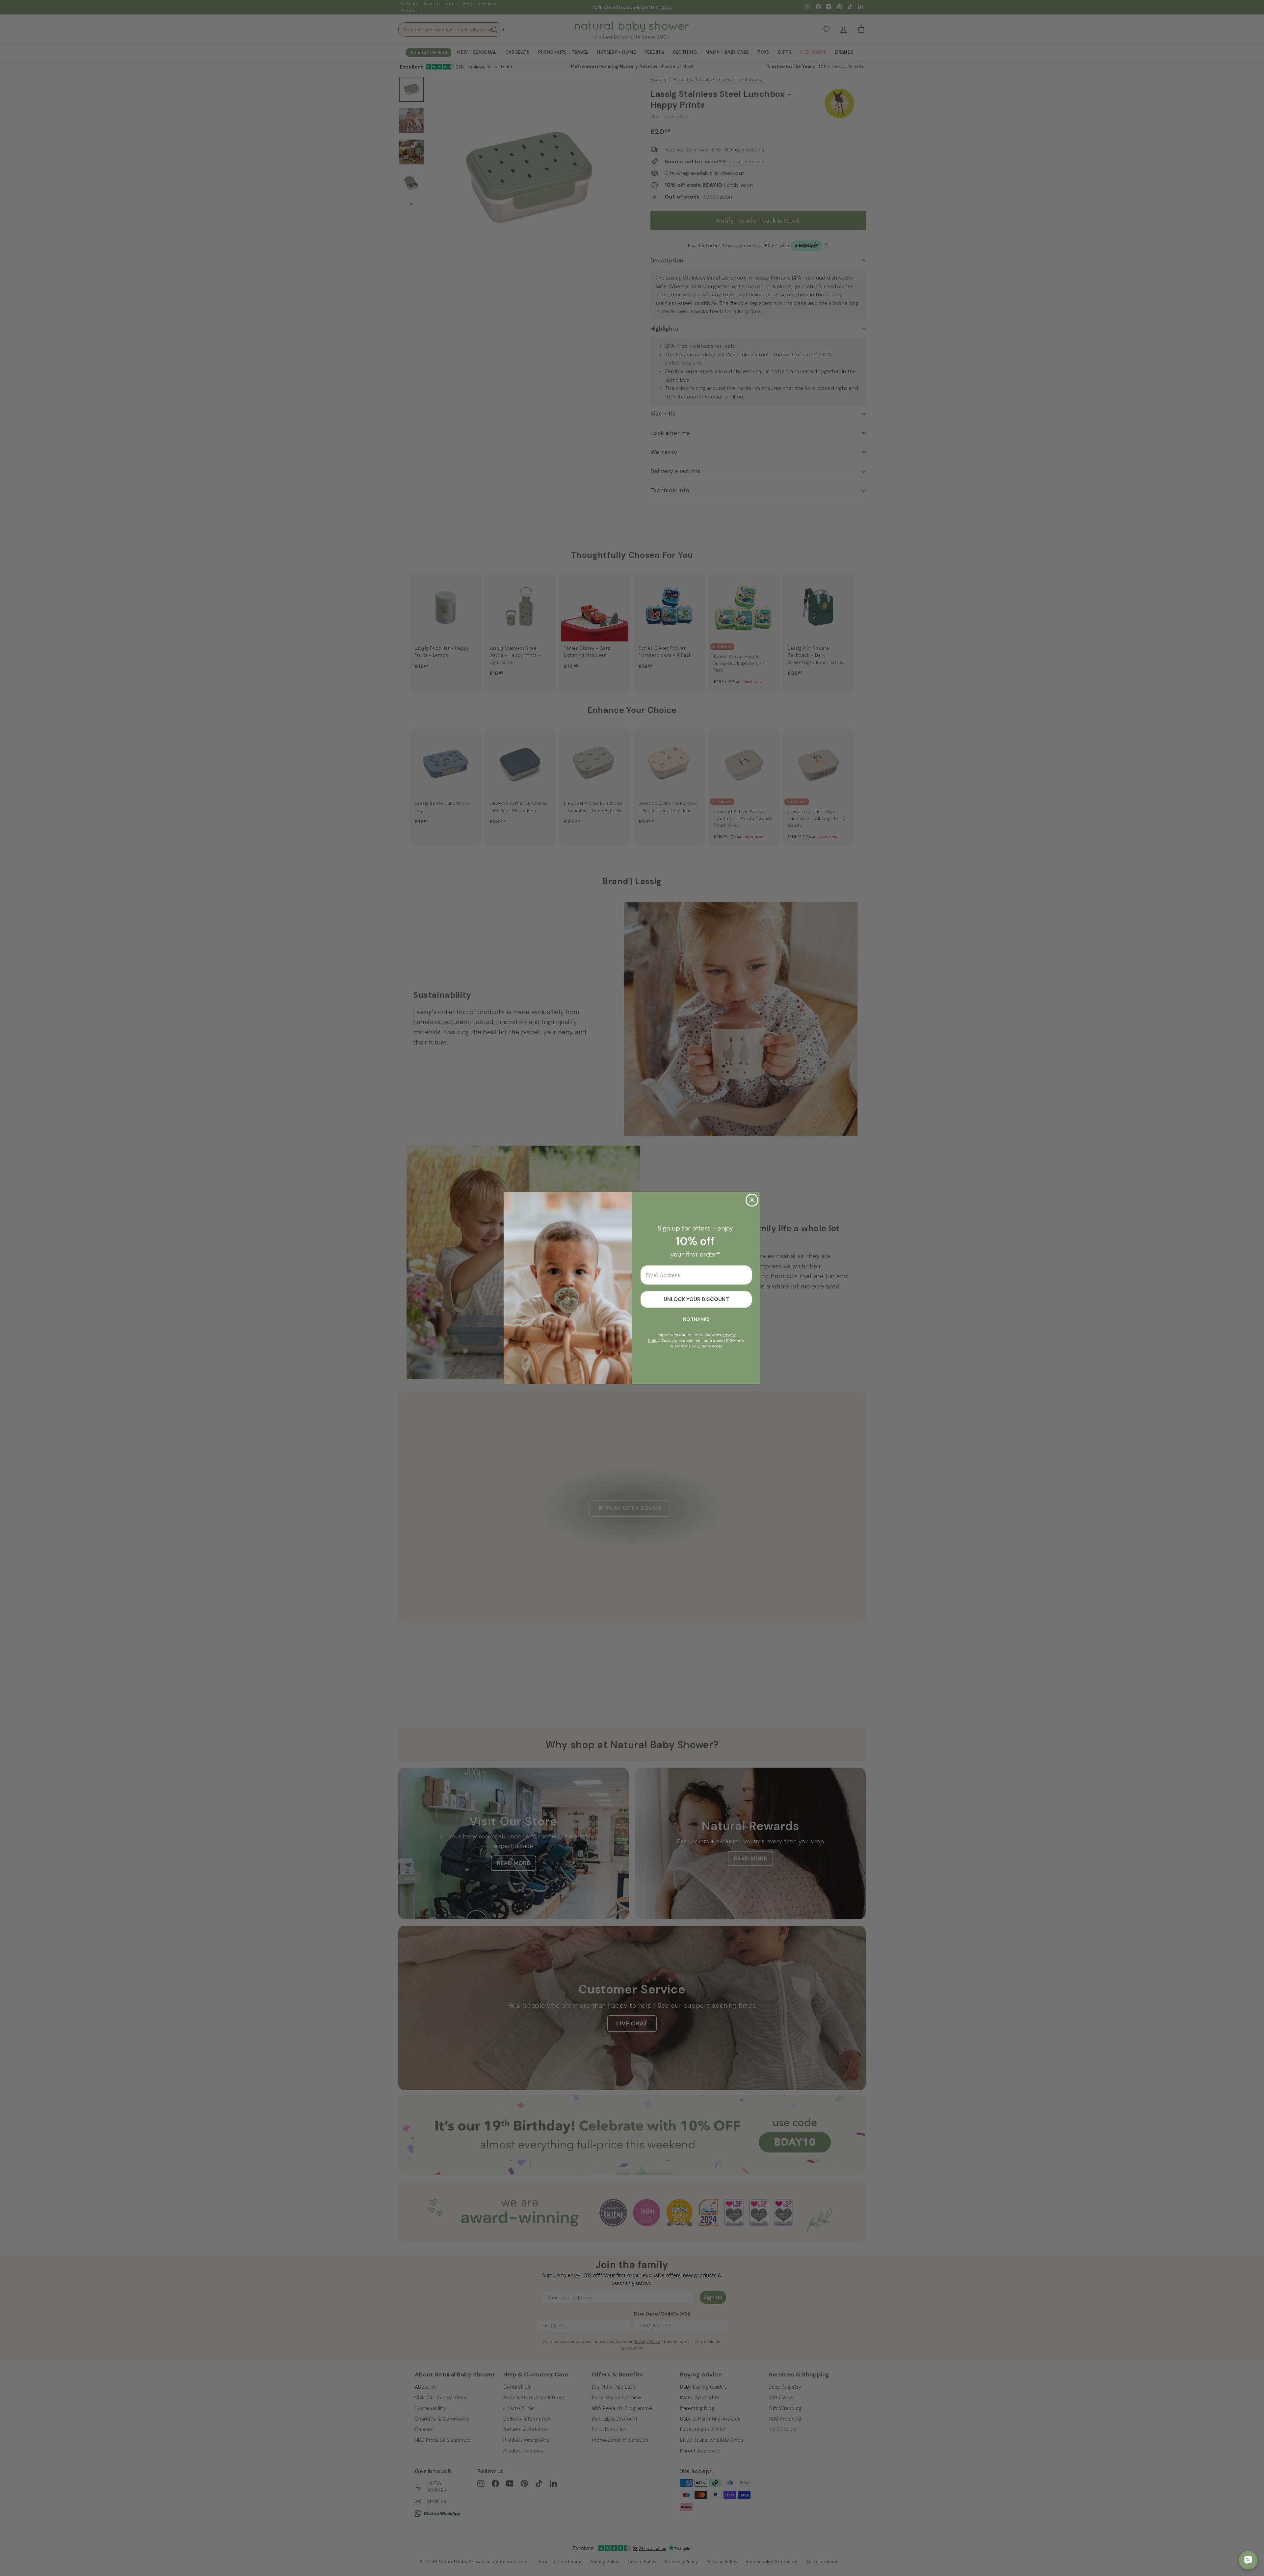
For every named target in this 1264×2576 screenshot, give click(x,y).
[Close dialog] (752, 1200)
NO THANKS (696, 1319)
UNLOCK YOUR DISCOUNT (696, 1299)
